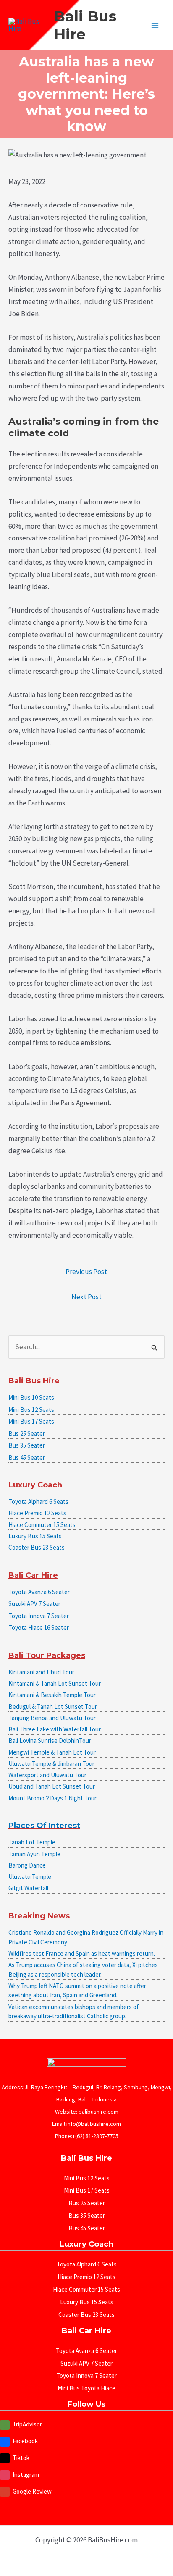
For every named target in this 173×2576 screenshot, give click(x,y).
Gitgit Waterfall (28, 1888)
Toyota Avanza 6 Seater (39, 1592)
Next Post (86, 1297)
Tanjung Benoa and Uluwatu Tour (52, 1718)
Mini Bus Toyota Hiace (86, 2388)
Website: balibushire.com (87, 2112)
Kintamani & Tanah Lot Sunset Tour (55, 1683)
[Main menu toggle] (155, 25)
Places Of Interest (44, 1826)
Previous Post (86, 1272)
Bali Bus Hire (85, 25)
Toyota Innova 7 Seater (39, 1616)
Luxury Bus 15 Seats (35, 1536)
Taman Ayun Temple (34, 1854)
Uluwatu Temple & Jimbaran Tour (51, 1764)
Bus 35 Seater (27, 1445)
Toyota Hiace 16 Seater (39, 1628)
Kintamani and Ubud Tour (41, 1672)
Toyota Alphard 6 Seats (38, 1502)
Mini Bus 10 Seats (31, 1397)
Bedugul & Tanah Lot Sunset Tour (53, 1706)
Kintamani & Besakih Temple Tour (52, 1695)
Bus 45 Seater (27, 1457)
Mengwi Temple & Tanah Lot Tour (52, 1752)
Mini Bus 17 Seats (31, 1421)
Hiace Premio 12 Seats (37, 1513)
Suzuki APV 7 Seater (34, 1604)
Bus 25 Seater (27, 1434)
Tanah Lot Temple (32, 1842)
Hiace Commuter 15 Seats (42, 1525)
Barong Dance (27, 1865)
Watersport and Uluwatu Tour (47, 1775)
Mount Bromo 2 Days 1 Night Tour (52, 1798)
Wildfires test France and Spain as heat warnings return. (82, 1953)
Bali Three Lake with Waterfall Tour (55, 1729)
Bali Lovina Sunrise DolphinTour (50, 1741)
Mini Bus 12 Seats (31, 1410)
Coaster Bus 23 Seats (37, 1547)
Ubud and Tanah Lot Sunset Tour (52, 1786)
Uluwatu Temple (30, 1877)
